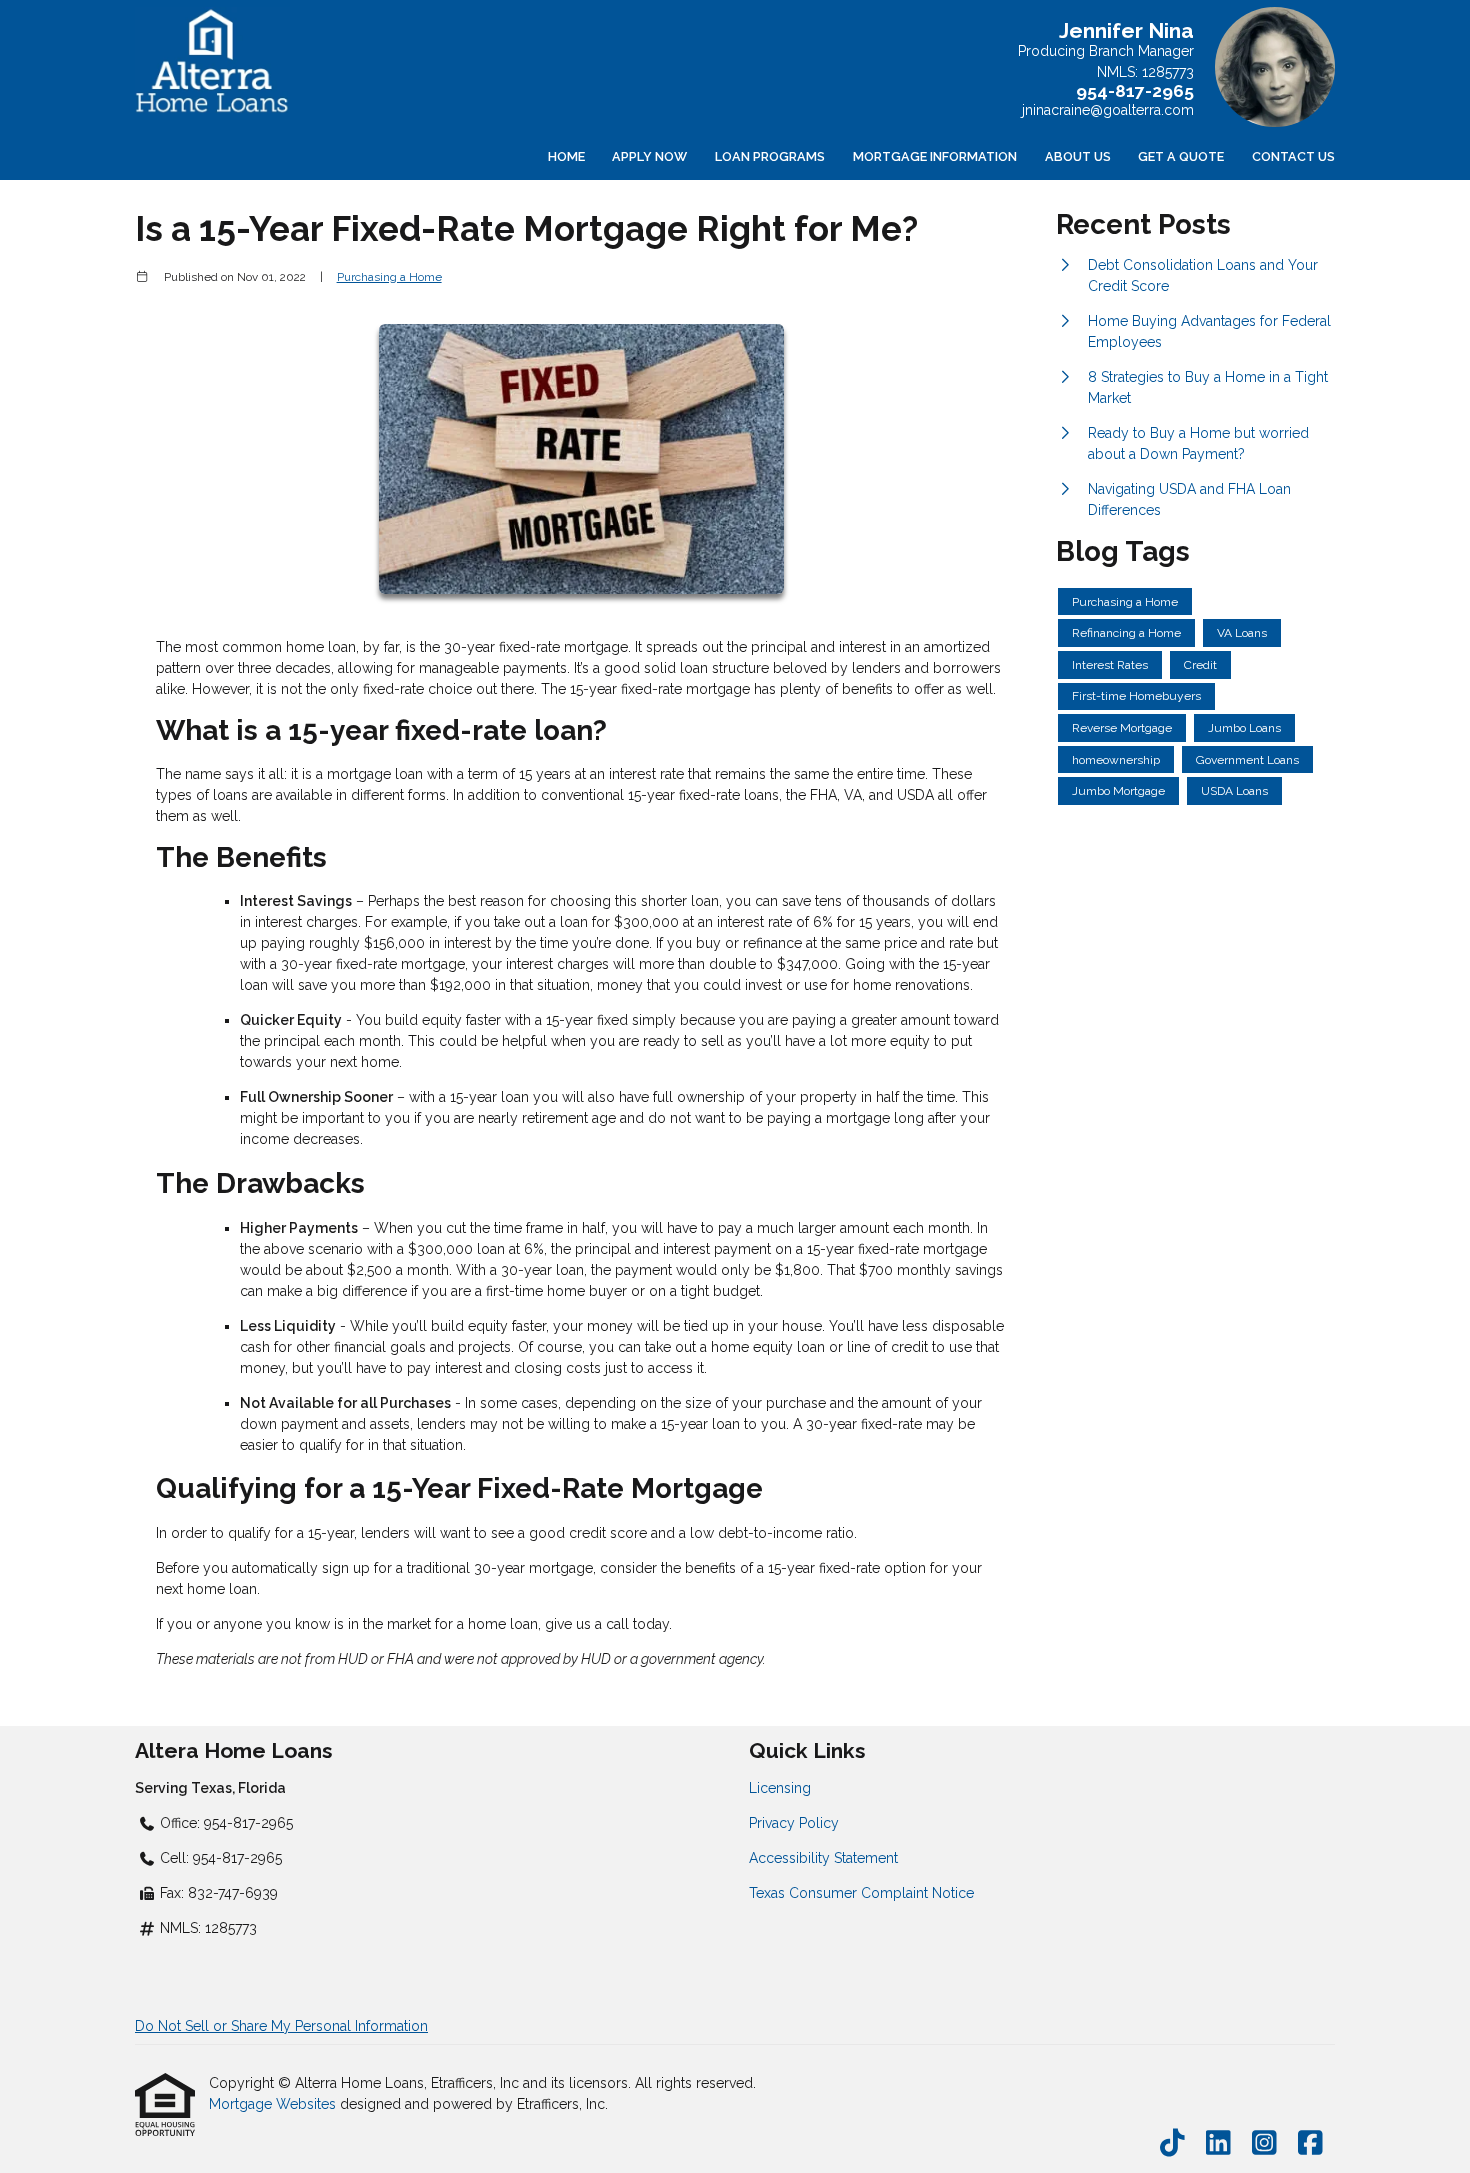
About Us (1078, 156)
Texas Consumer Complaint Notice (861, 1893)
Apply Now (649, 156)
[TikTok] (1172, 2144)
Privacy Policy (794, 1823)
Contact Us (1293, 156)
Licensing (780, 1788)
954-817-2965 (1135, 91)
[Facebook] (1310, 2144)
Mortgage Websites (274, 2104)
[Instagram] (1264, 2144)
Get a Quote (1181, 156)
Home (566, 156)
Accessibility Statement (823, 1858)
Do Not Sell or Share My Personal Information (281, 2026)
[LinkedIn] (1218, 2144)
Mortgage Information (935, 156)
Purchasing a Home (389, 277)
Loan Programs (770, 156)
